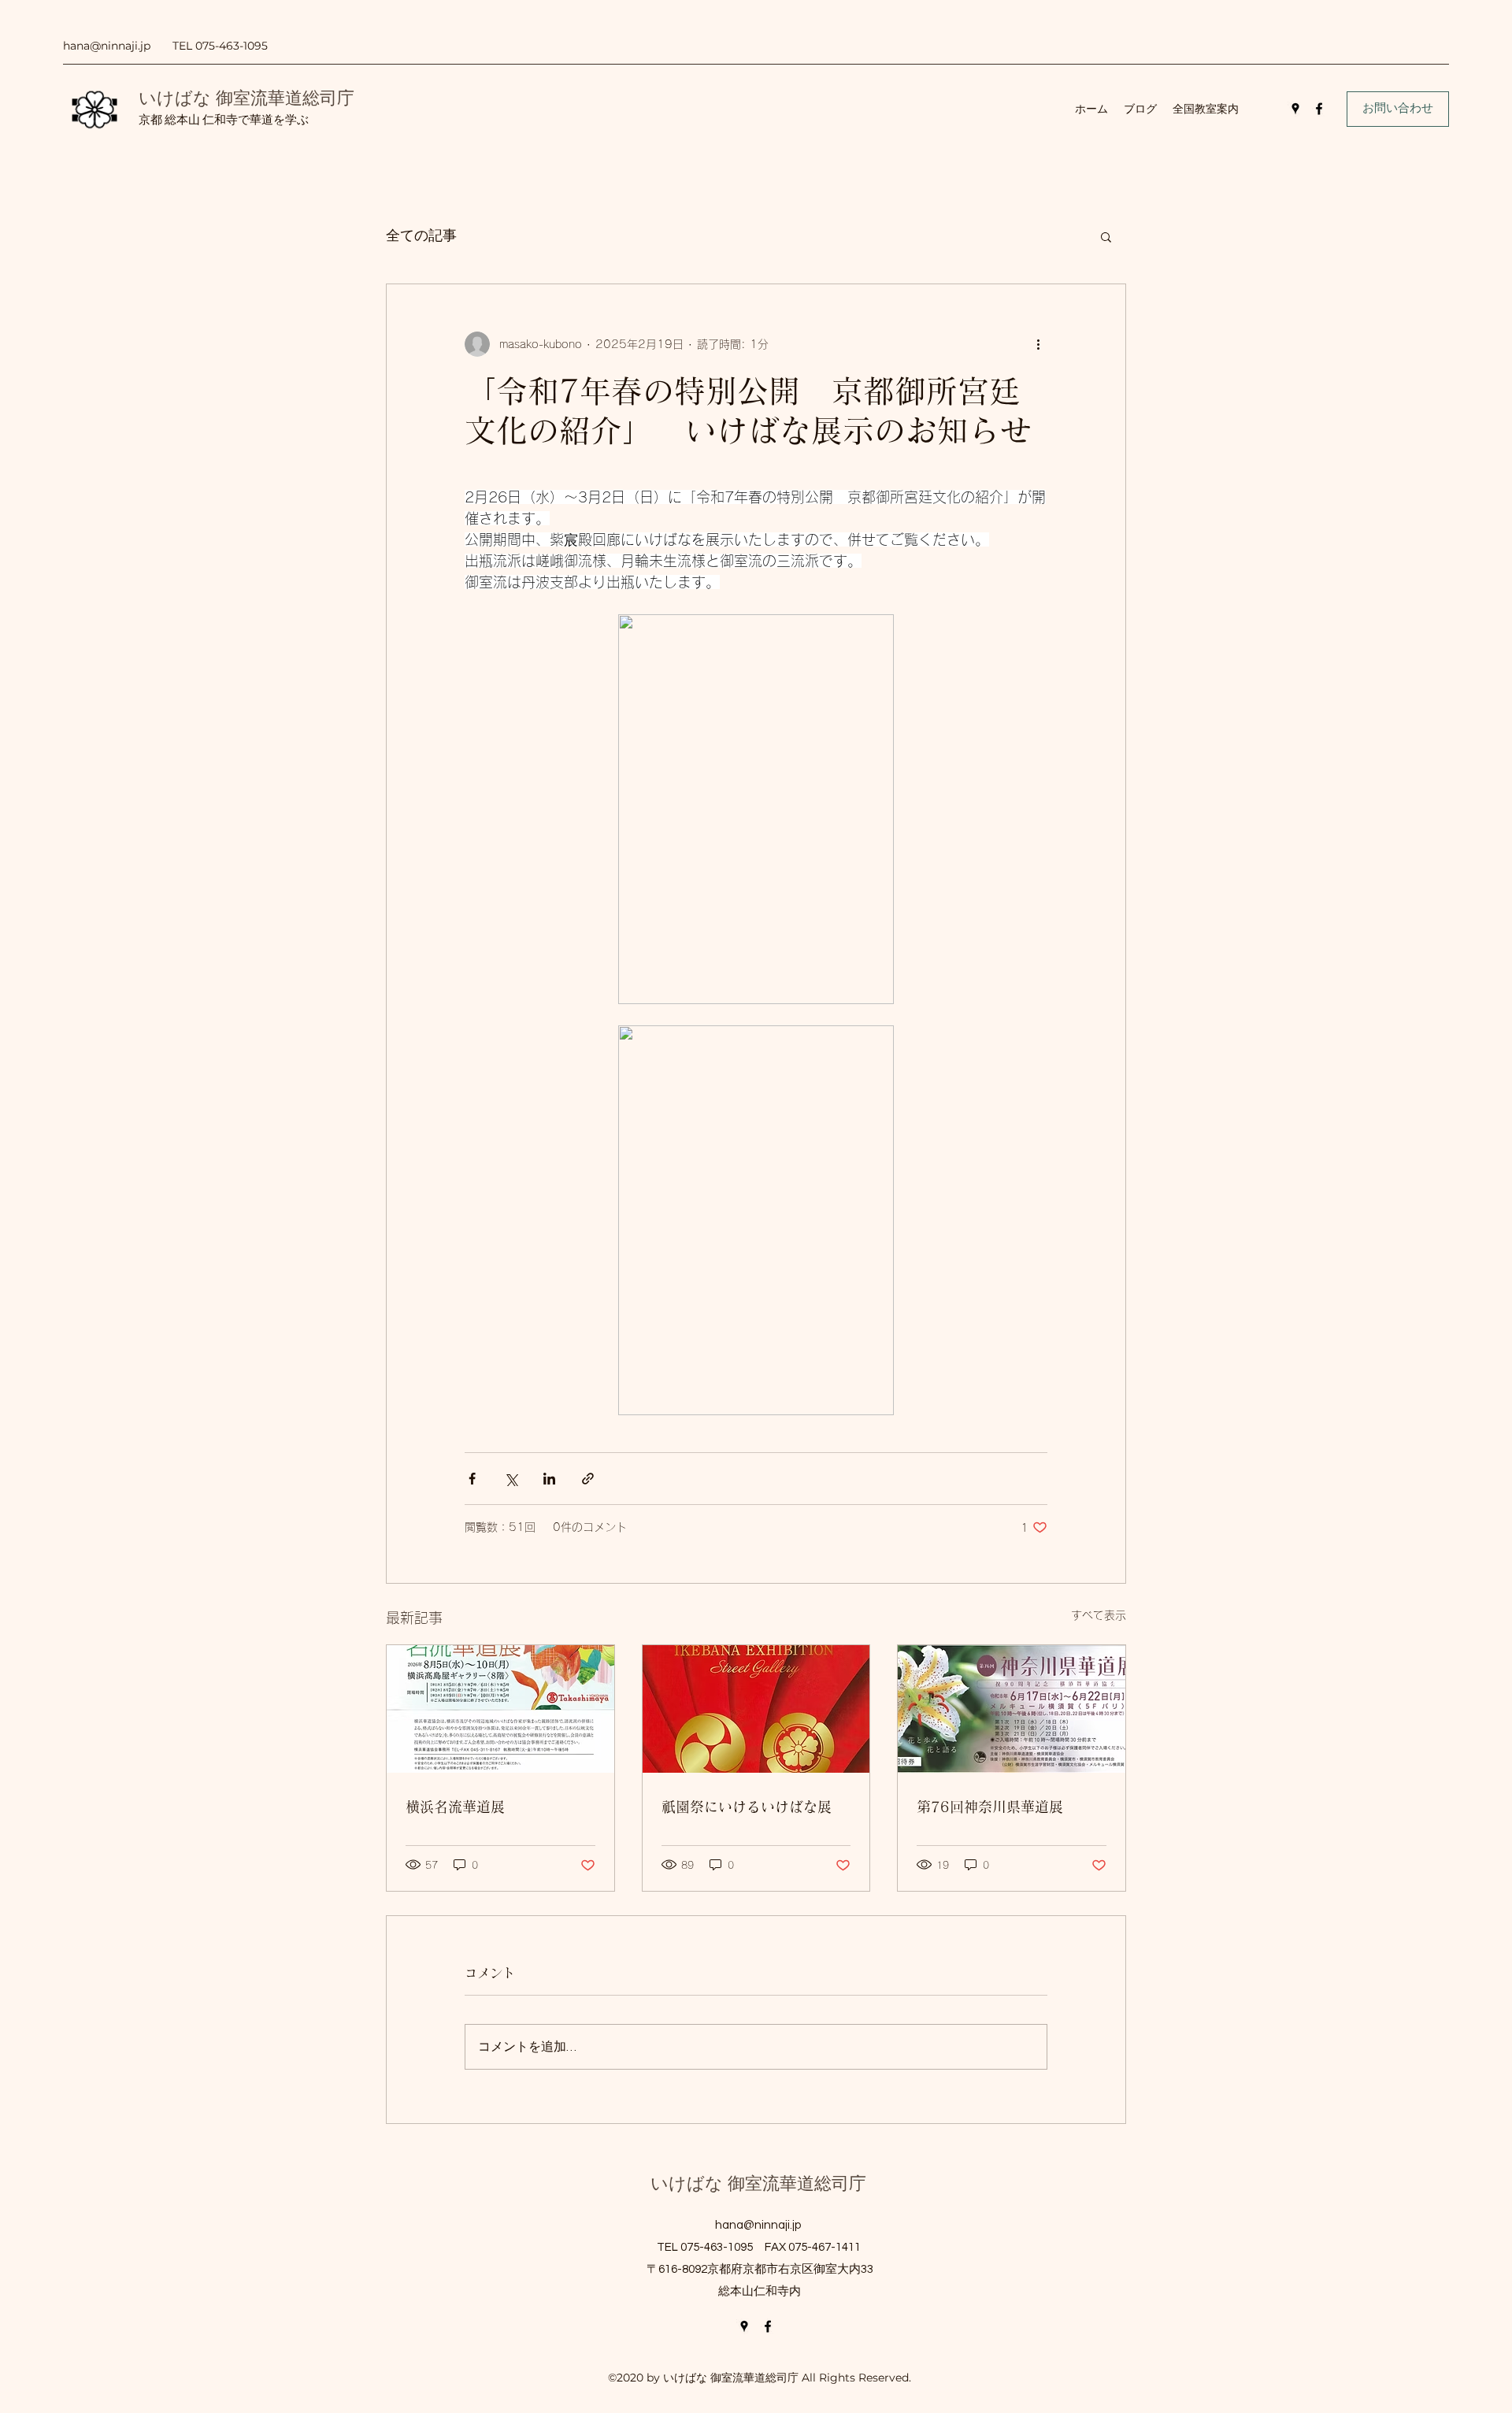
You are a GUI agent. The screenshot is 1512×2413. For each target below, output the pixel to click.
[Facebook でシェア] (472, 1479)
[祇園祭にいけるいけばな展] (756, 1709)
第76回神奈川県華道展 (990, 1807)
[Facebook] (1319, 109)
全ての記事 (421, 236)
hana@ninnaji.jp (107, 46)
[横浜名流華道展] (500, 1709)
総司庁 (328, 98)
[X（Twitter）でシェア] (511, 1479)
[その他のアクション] (1038, 344)
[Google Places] (1295, 109)
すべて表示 (1099, 1615)
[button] (1106, 236)
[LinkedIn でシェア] (549, 1479)
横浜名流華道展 (455, 1807)
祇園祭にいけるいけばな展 (747, 1807)
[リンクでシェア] (588, 1479)
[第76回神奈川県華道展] (1012, 1709)
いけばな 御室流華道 (220, 98)
